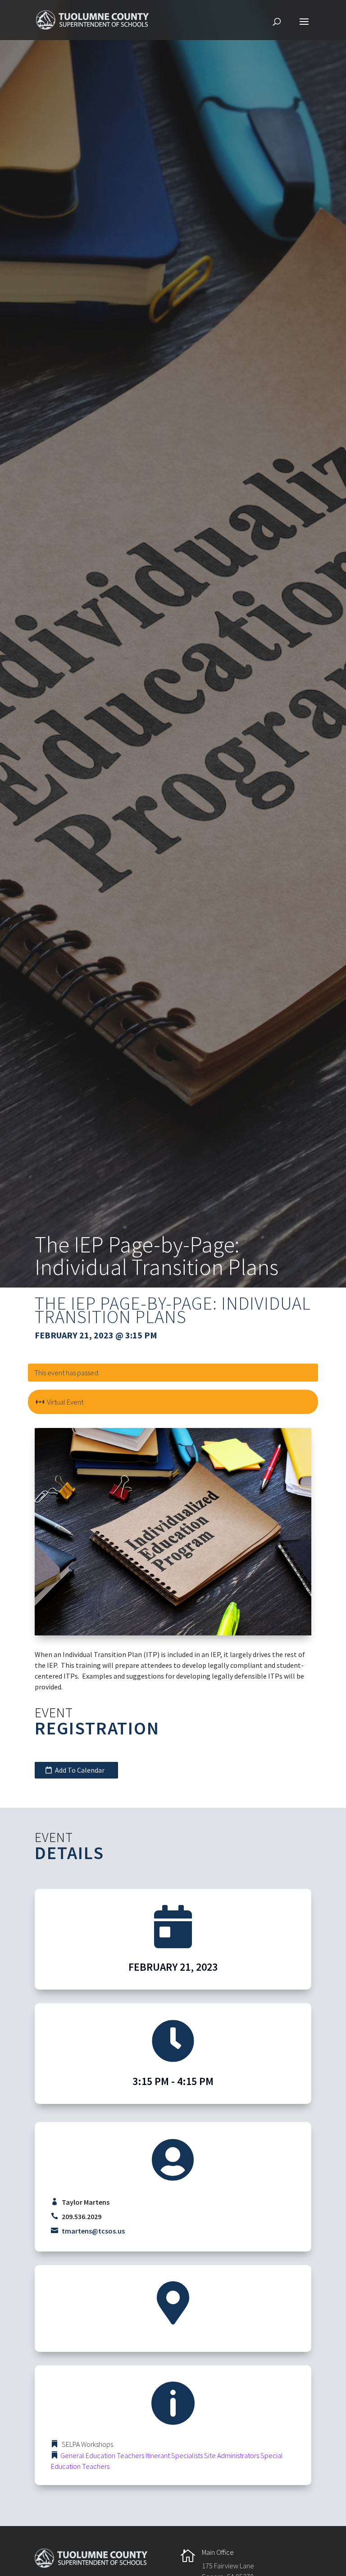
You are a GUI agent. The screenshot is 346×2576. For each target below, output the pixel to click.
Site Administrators (232, 2455)
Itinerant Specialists (174, 2455)
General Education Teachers (102, 2455)
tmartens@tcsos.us (93, 2231)
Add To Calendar (80, 1770)
